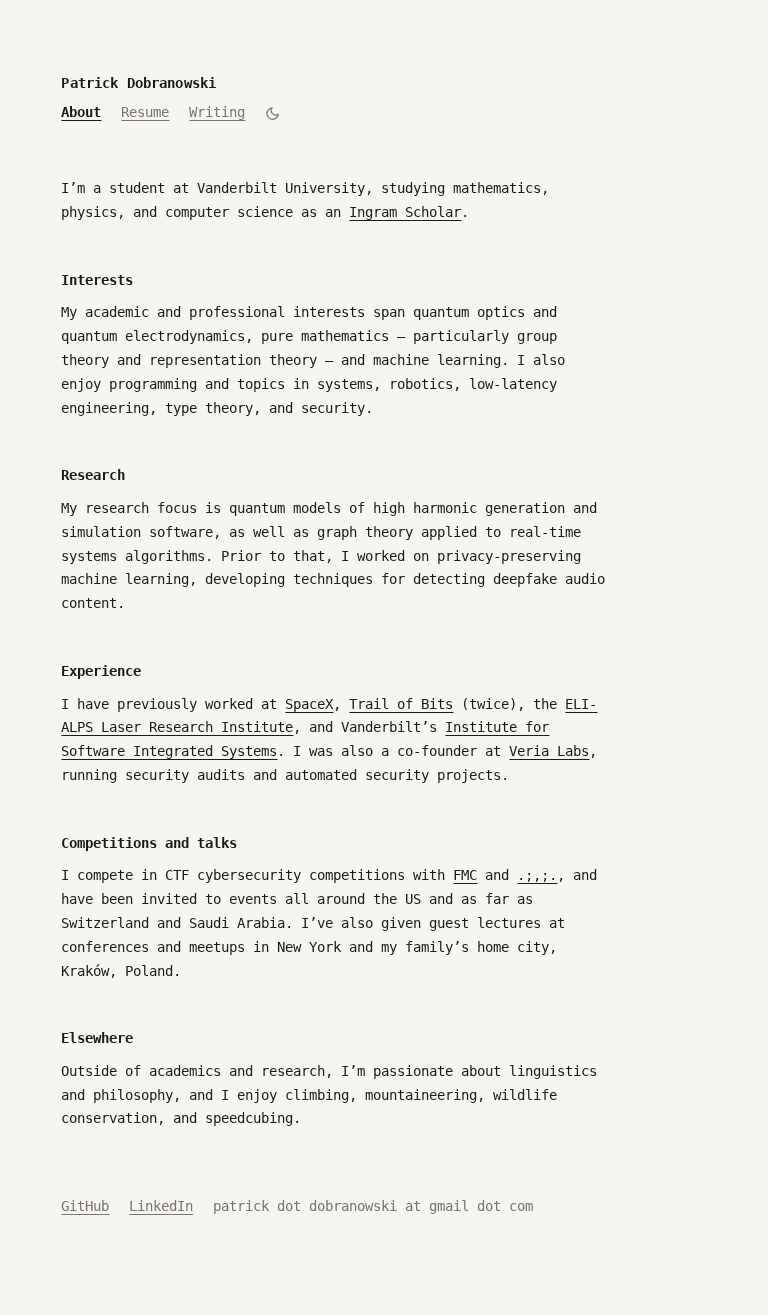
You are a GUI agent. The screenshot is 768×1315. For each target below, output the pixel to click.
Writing (217, 112)
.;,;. (537, 875)
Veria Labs (549, 751)
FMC (465, 875)
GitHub (85, 1206)
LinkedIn (161, 1206)
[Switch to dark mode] (272, 113)
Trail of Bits (401, 704)
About (81, 112)
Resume (145, 112)
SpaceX (309, 704)
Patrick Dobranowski (138, 83)
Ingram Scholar (405, 212)
